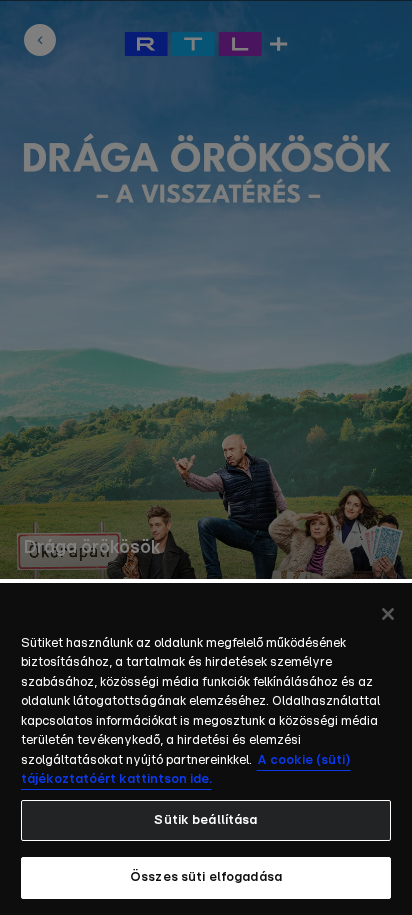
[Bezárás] (388, 614)
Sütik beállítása (205, 820)
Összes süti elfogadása (206, 877)
